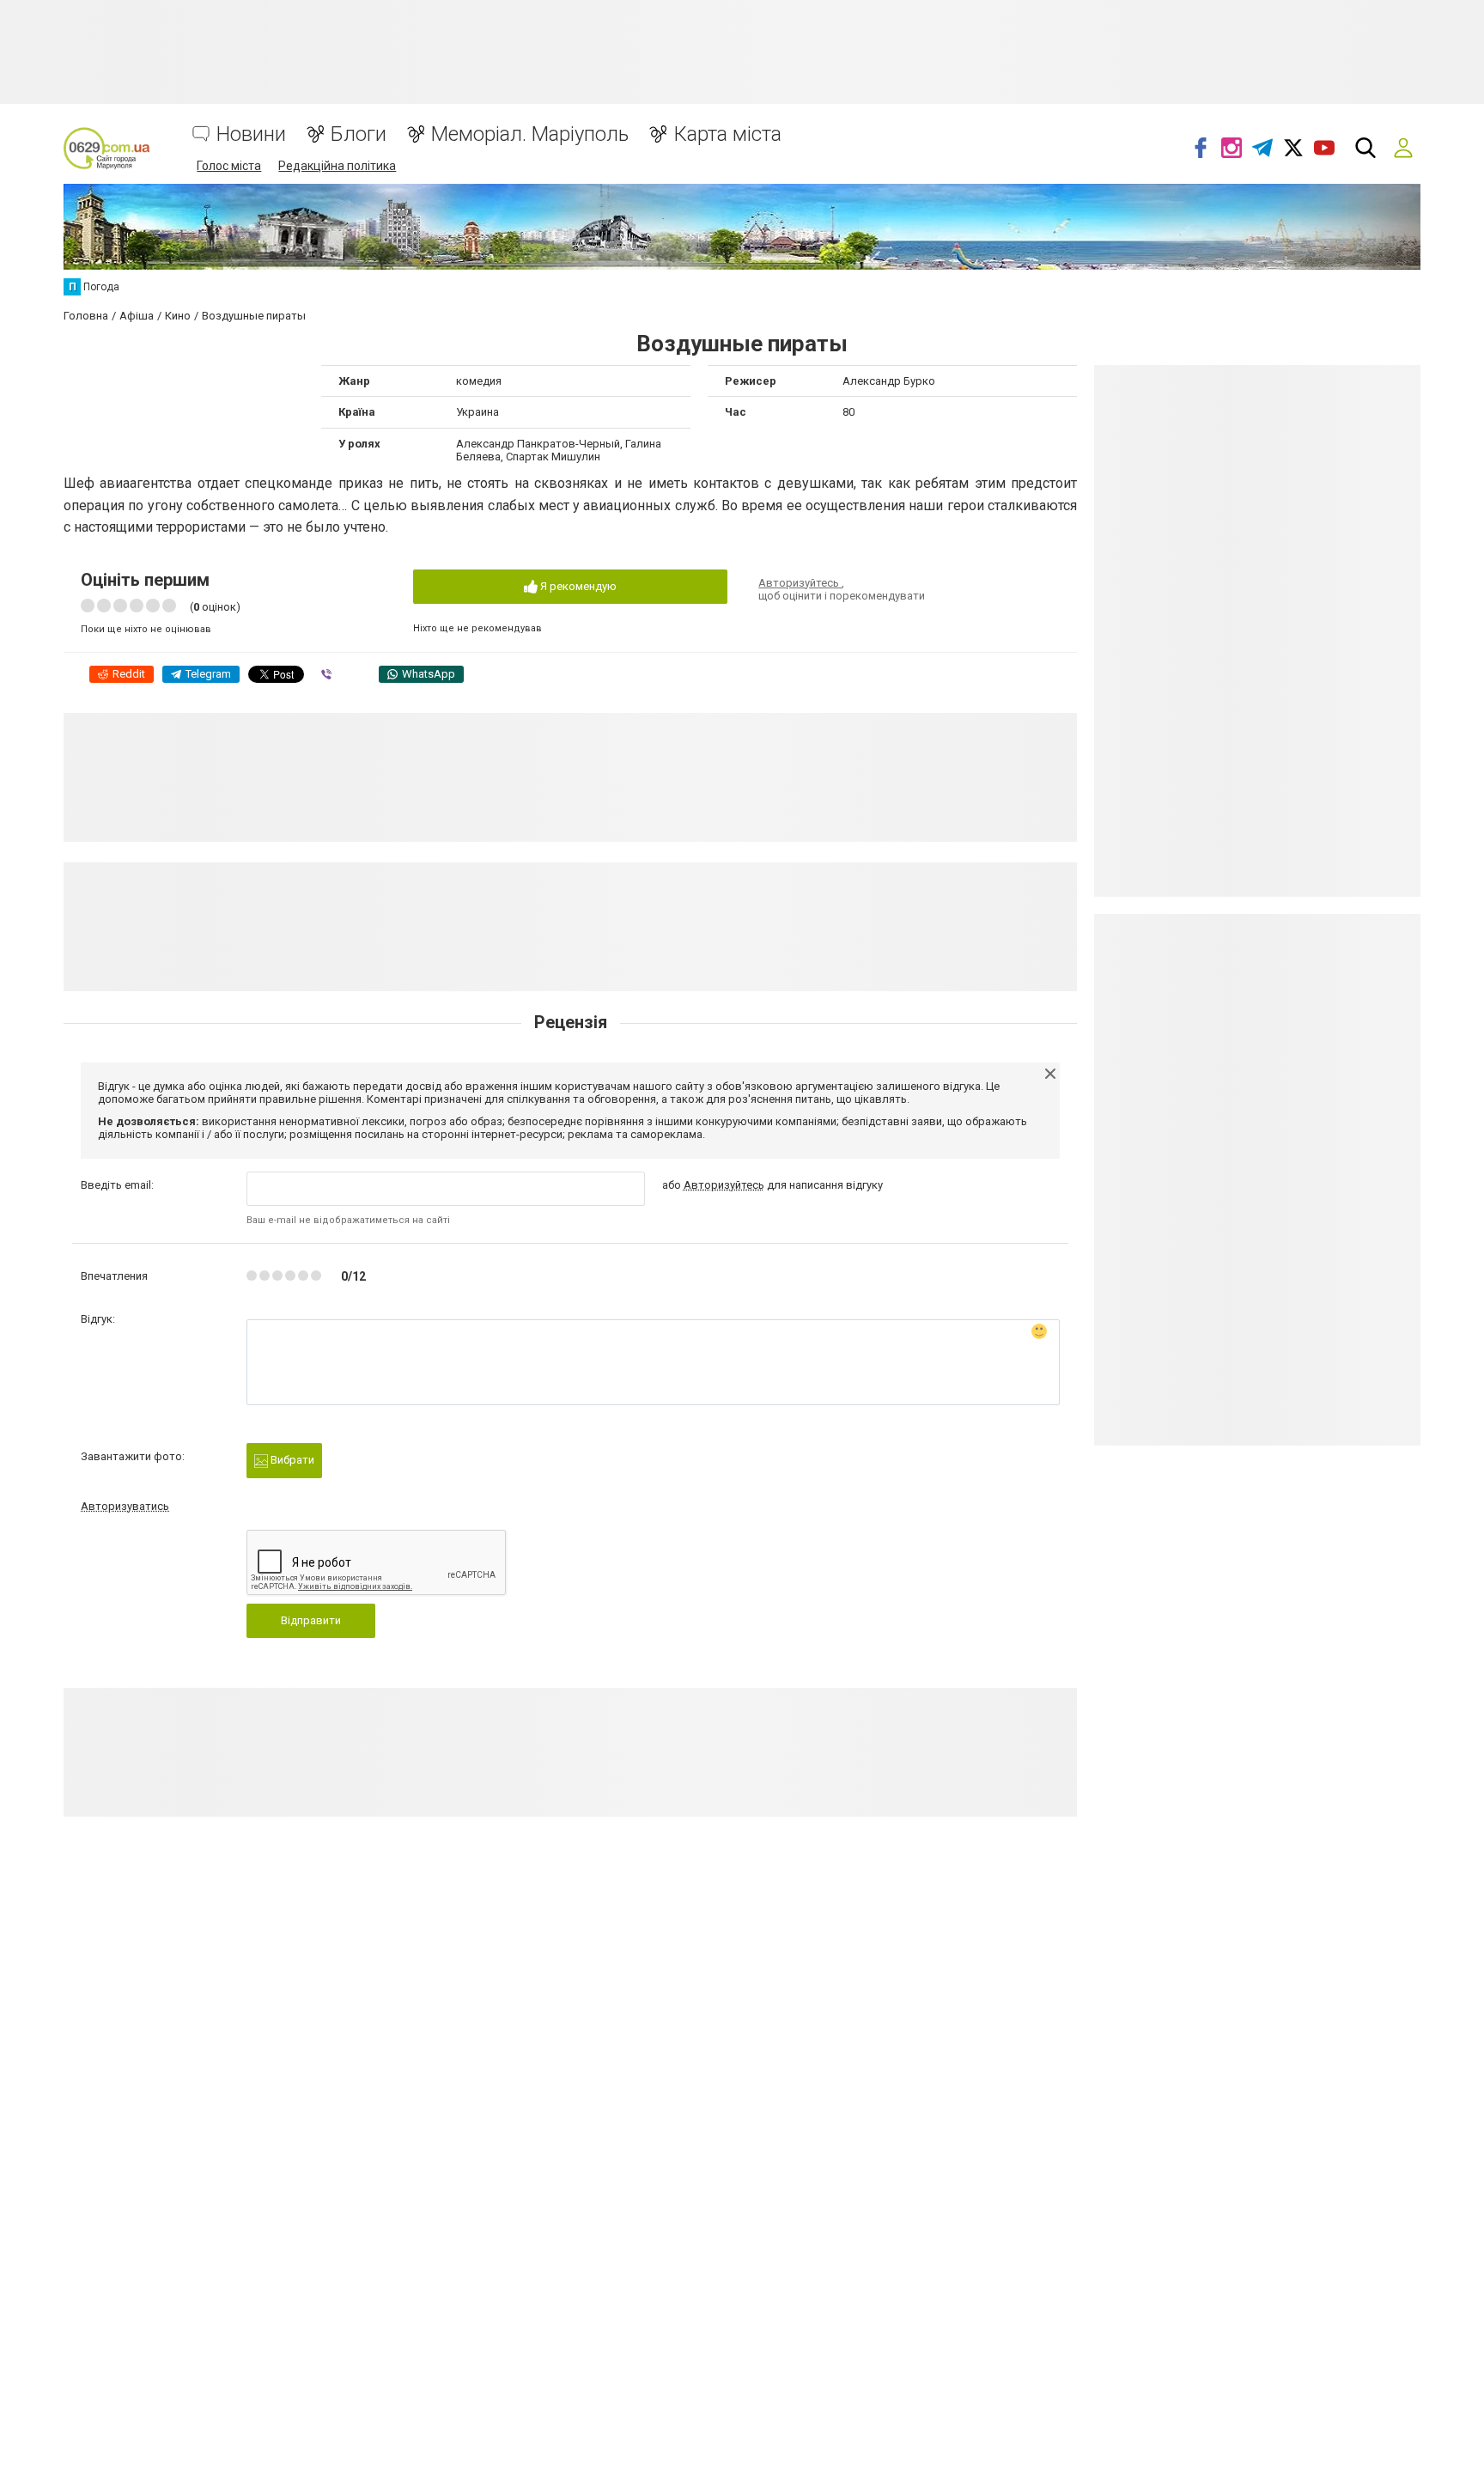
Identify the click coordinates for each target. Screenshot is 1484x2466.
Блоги (359, 134)
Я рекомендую (577, 586)
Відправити (311, 1620)
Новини (251, 134)
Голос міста (229, 166)
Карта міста (727, 134)
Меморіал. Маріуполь (530, 134)
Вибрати (291, 1460)
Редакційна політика (337, 166)
